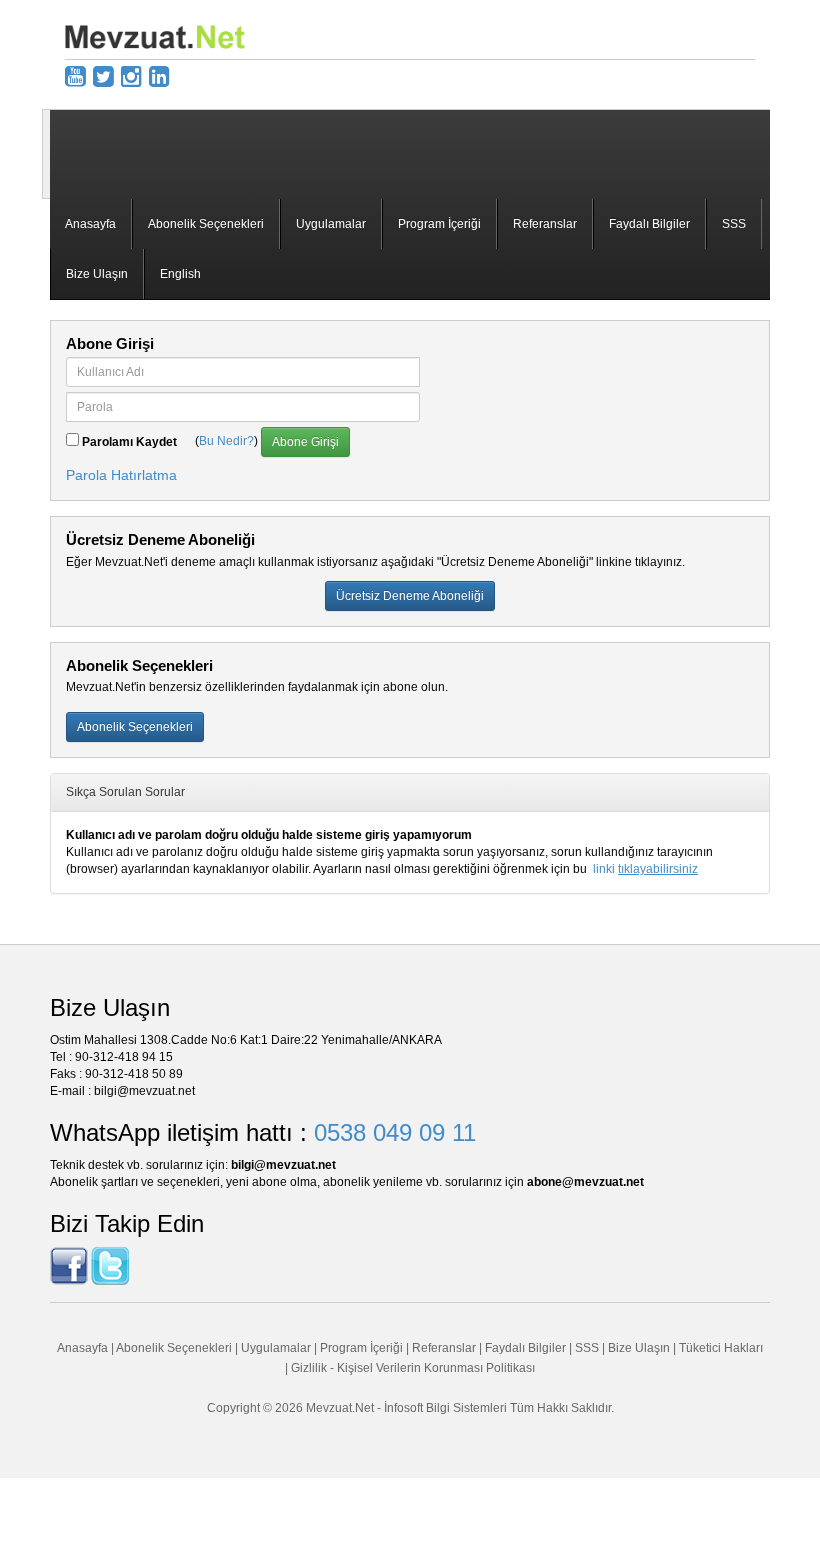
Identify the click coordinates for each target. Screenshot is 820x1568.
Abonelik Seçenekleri (206, 224)
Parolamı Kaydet (129, 442)
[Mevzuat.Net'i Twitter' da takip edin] (110, 1265)
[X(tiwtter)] (103, 76)
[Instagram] (131, 76)
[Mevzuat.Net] (155, 36)
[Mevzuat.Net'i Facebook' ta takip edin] (69, 1265)
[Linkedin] (159, 76)
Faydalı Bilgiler (649, 224)
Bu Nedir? (226, 442)
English (180, 274)
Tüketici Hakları (721, 1348)
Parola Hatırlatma (121, 475)
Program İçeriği (439, 224)
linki (645, 869)
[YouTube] (75, 76)
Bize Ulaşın (97, 274)
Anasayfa (90, 224)
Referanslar (545, 224)
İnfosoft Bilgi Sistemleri (445, 1408)
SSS (734, 224)
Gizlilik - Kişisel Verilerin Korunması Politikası (413, 1368)
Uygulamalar (331, 224)
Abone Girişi (305, 442)
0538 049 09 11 (395, 1132)
